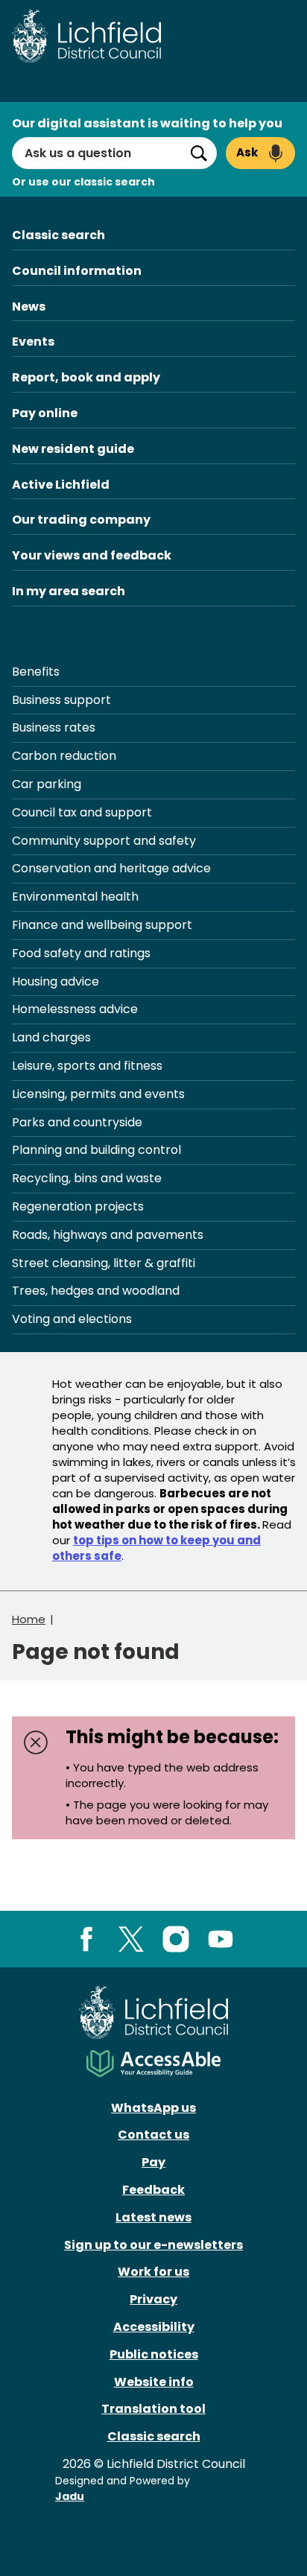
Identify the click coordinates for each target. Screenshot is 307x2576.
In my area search (69, 591)
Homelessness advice (75, 1009)
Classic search (58, 235)
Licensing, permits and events (98, 1094)
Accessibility (154, 2327)
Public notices (154, 2354)
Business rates (54, 727)
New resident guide (73, 449)
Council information (77, 271)
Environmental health (75, 897)
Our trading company (81, 520)
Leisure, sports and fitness (87, 1066)
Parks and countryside (77, 1122)
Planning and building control (96, 1150)
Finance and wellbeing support (102, 925)
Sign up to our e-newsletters (153, 2245)
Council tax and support (82, 812)
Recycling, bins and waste (87, 1178)
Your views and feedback (92, 555)
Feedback (153, 2190)
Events (33, 342)
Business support (61, 700)
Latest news (153, 2217)
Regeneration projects (78, 1206)
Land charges (51, 1037)
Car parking (47, 784)
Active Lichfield (61, 485)
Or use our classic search (83, 182)
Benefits (36, 672)
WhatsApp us (153, 2108)
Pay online (45, 413)
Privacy (153, 2299)
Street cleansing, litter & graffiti (104, 1263)
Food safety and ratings (81, 953)
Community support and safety (104, 841)
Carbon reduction (64, 756)
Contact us (153, 2135)
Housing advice (56, 981)
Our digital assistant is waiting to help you (147, 123)
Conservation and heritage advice (111, 868)
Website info (154, 2382)
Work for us (153, 2272)
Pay (153, 2162)
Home (29, 1619)
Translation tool (153, 2409)
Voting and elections (72, 1319)
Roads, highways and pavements (108, 1235)
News (29, 307)
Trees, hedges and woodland (96, 1291)
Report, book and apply (86, 377)
